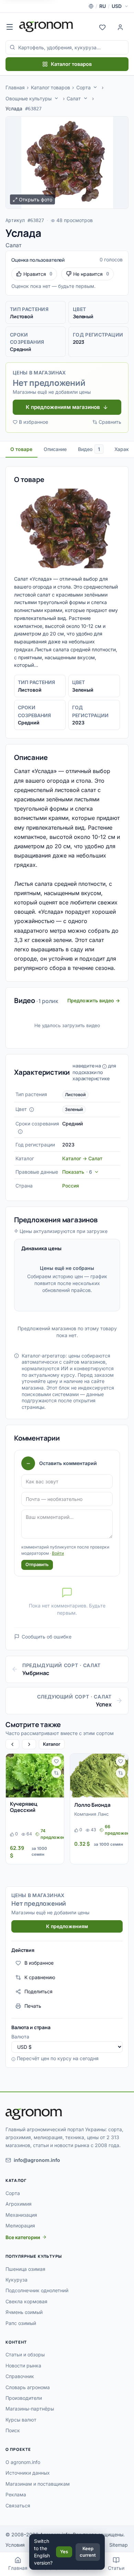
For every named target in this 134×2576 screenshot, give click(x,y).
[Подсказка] (32, 1110)
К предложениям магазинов (63, 407)
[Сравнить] (56, 1773)
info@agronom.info (37, 2160)
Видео (89, 449)
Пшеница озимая (25, 2269)
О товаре (21, 449)
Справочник (20, 2376)
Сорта (83, 87)
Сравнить (110, 422)
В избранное (33, 422)
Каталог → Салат (82, 1158)
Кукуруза (16, 2280)
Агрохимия (19, 2204)
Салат (74, 98)
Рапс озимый (21, 2323)
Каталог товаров (71, 64)
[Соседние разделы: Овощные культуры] (56, 98)
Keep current (88, 2552)
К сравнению (40, 1977)
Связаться (18, 2505)
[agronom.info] (46, 27)
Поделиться (38, 1991)
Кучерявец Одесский (24, 1807)
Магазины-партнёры (30, 2409)
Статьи (116, 2568)
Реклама (16, 2494)
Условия (15, 2545)
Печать (33, 2006)
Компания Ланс (91, 1814)
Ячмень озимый (24, 2312)
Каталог (52, 1744)
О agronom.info (23, 2462)
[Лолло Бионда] (99, 1776)
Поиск (13, 2430)
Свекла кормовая (26, 2301)
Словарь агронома (28, 2387)
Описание (55, 449)
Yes (64, 2552)
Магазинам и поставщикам (38, 2484)
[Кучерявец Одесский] (35, 1776)
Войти (58, 1553)
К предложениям (67, 1926)
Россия (71, 1186)
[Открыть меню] (10, 27)
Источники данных (28, 2473)
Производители (24, 2398)
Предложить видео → (94, 1000)
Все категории (23, 2237)
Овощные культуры (29, 98)
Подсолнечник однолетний (37, 2290)
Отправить (37, 1564)
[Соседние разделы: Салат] (86, 98)
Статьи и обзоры (25, 2354)
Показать (77, 1172)
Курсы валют (21, 2420)
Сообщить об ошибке (47, 1637)
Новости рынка (23, 2365)
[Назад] (12, 1744)
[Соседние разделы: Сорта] (95, 87)
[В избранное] (56, 1761)
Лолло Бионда (92, 1805)
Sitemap (119, 2545)
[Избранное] (102, 27)
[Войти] (120, 27)
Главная (15, 87)
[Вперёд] (29, 1744)
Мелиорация (20, 2226)
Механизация (21, 2215)
